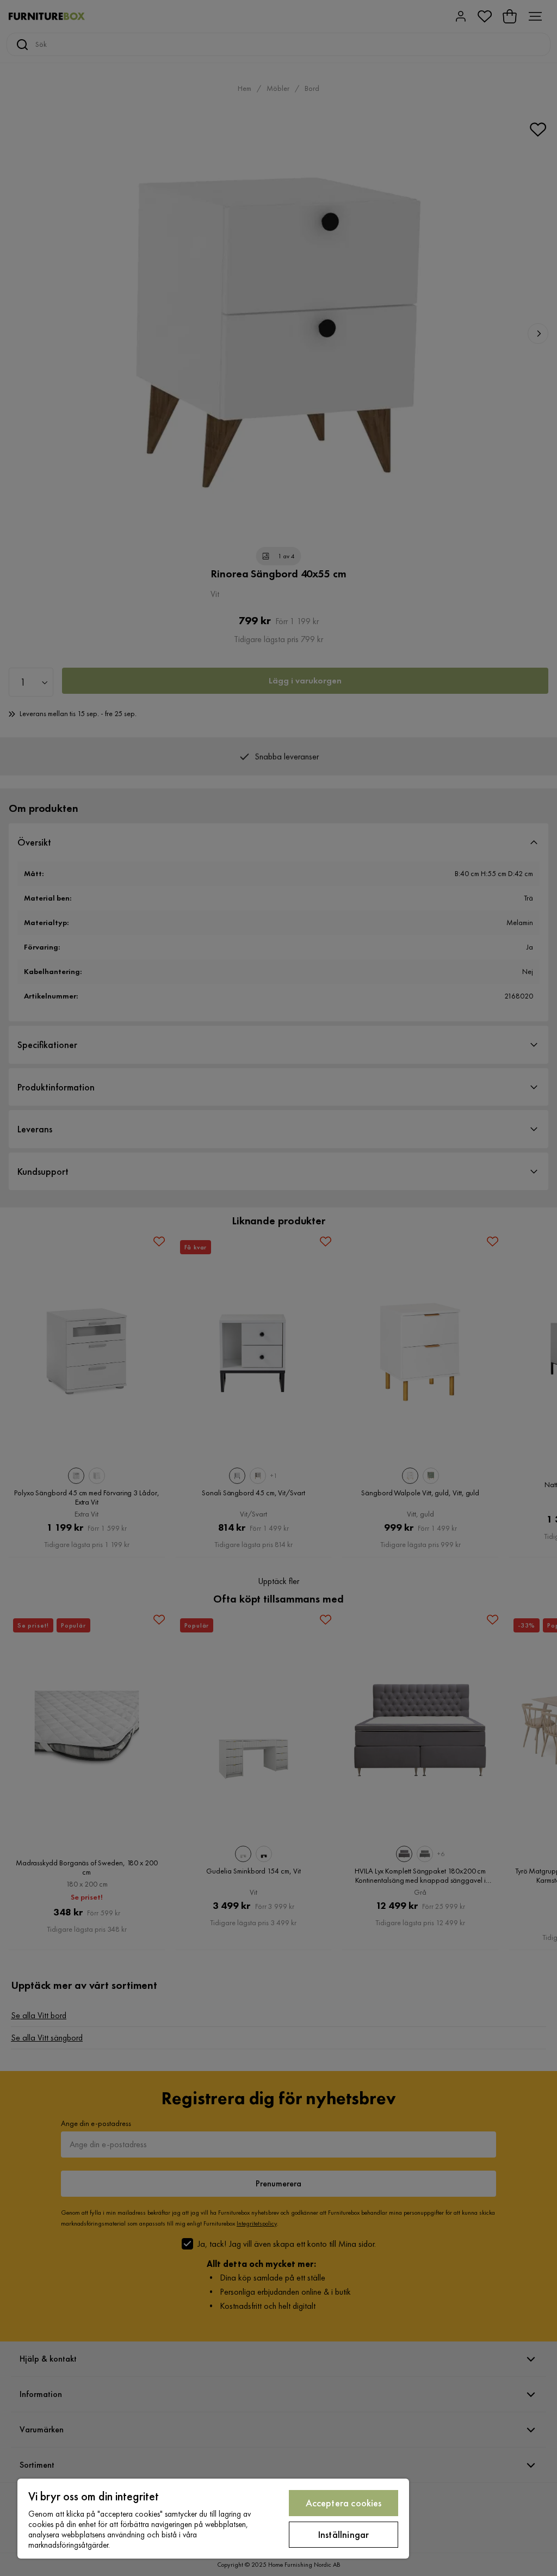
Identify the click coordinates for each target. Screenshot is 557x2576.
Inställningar (344, 2534)
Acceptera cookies (344, 2503)
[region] (213, 2519)
